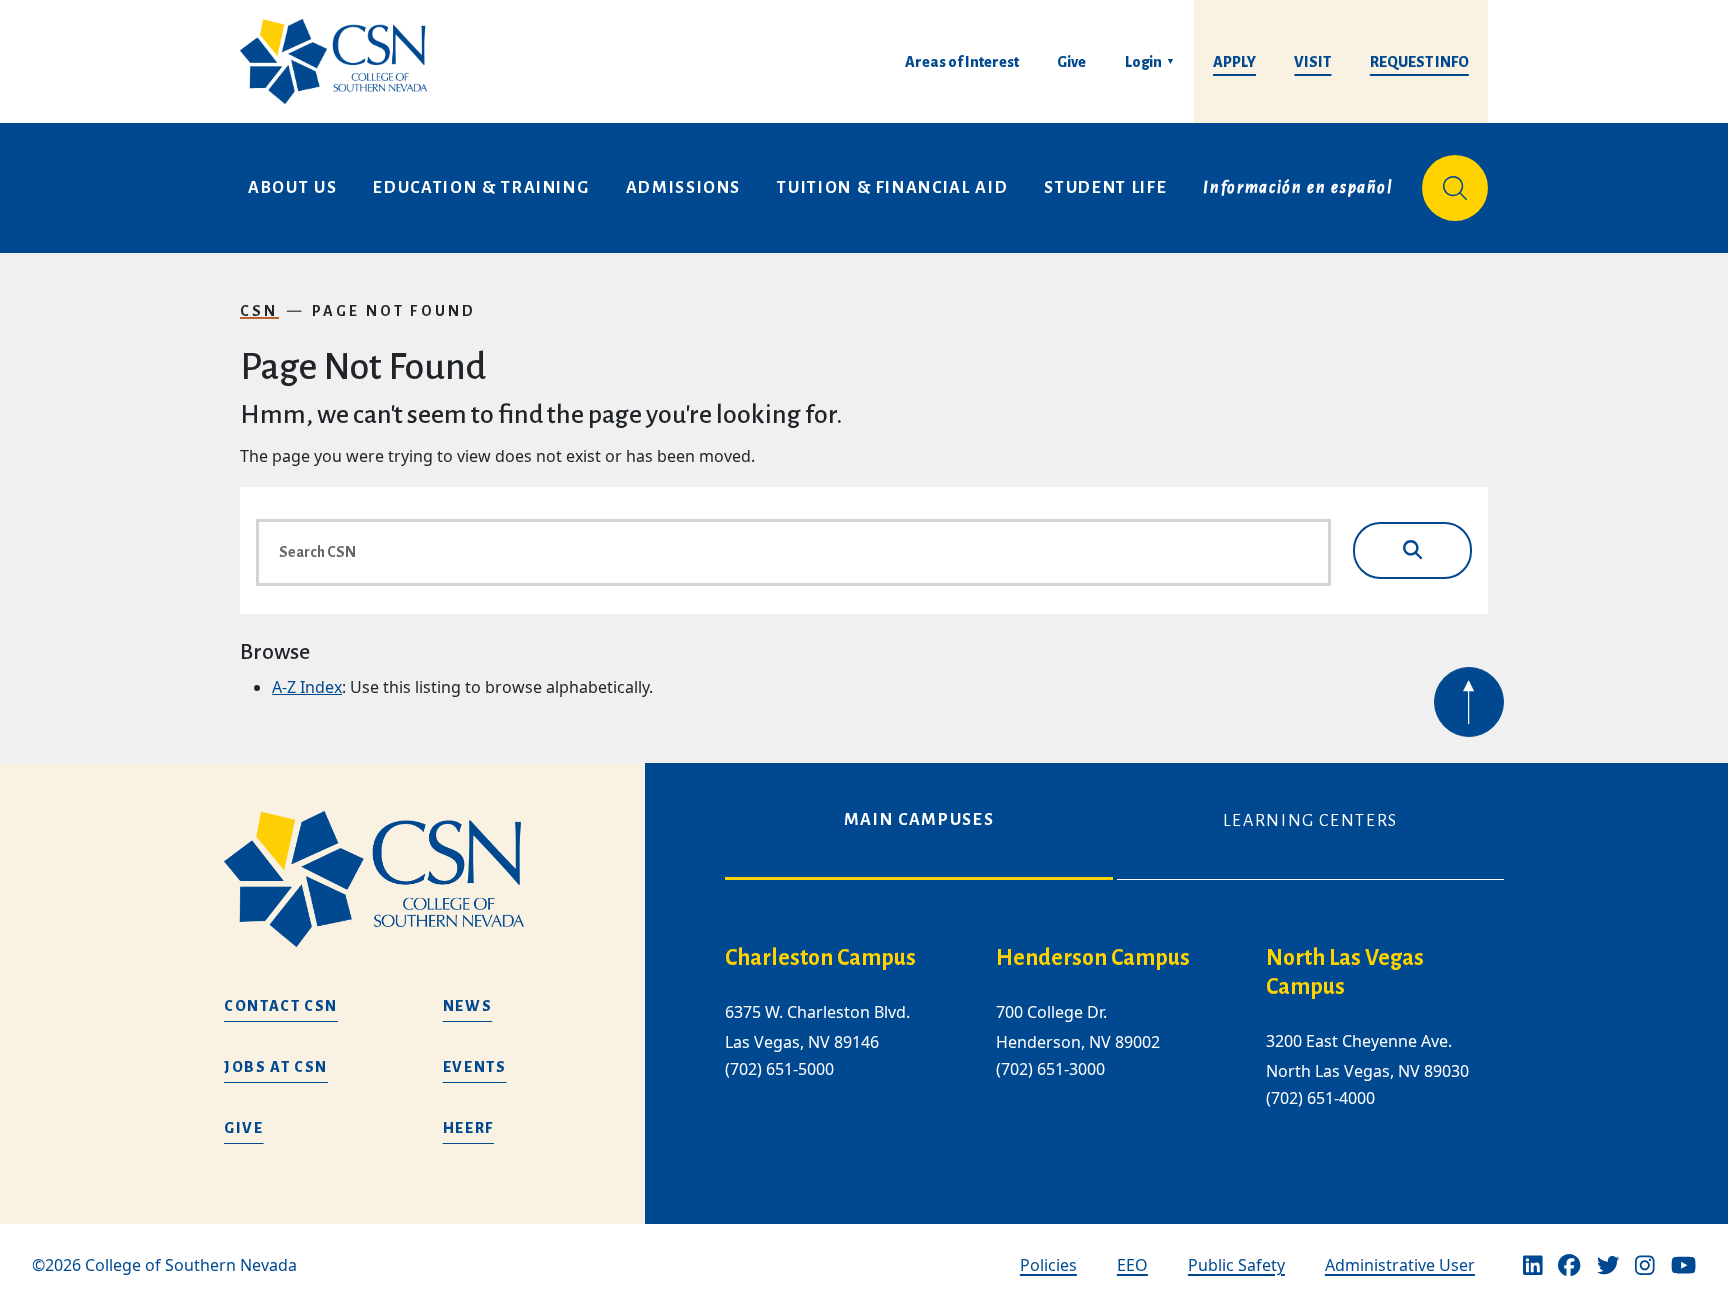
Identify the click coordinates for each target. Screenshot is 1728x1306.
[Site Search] (1455, 188)
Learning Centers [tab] (1310, 821)
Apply (1234, 62)
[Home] (341, 61)
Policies (1048, 1265)
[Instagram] (1645, 1265)
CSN (259, 311)
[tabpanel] (1114, 1043)
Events (475, 1067)
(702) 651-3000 (1050, 1069)
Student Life (1105, 188)
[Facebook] (1569, 1265)
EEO (1132, 1265)
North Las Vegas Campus (1345, 972)
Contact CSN (281, 1006)
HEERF (468, 1128)
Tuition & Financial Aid (892, 188)
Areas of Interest (962, 62)
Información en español (1298, 188)
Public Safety (1236, 1265)
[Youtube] (1683, 1265)
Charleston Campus (820, 958)
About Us (292, 188)
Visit (1312, 62)
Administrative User (1400, 1265)
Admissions (684, 188)
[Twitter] (1608, 1265)
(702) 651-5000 (779, 1069)
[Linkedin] (1533, 1265)
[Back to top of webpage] (1469, 702)
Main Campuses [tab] (919, 820)
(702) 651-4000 (1320, 1098)
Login (1143, 62)
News (468, 1006)
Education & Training (481, 188)
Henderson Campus (1093, 958)
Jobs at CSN (276, 1067)
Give (1071, 62)
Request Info (1419, 62)
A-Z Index (307, 687)
